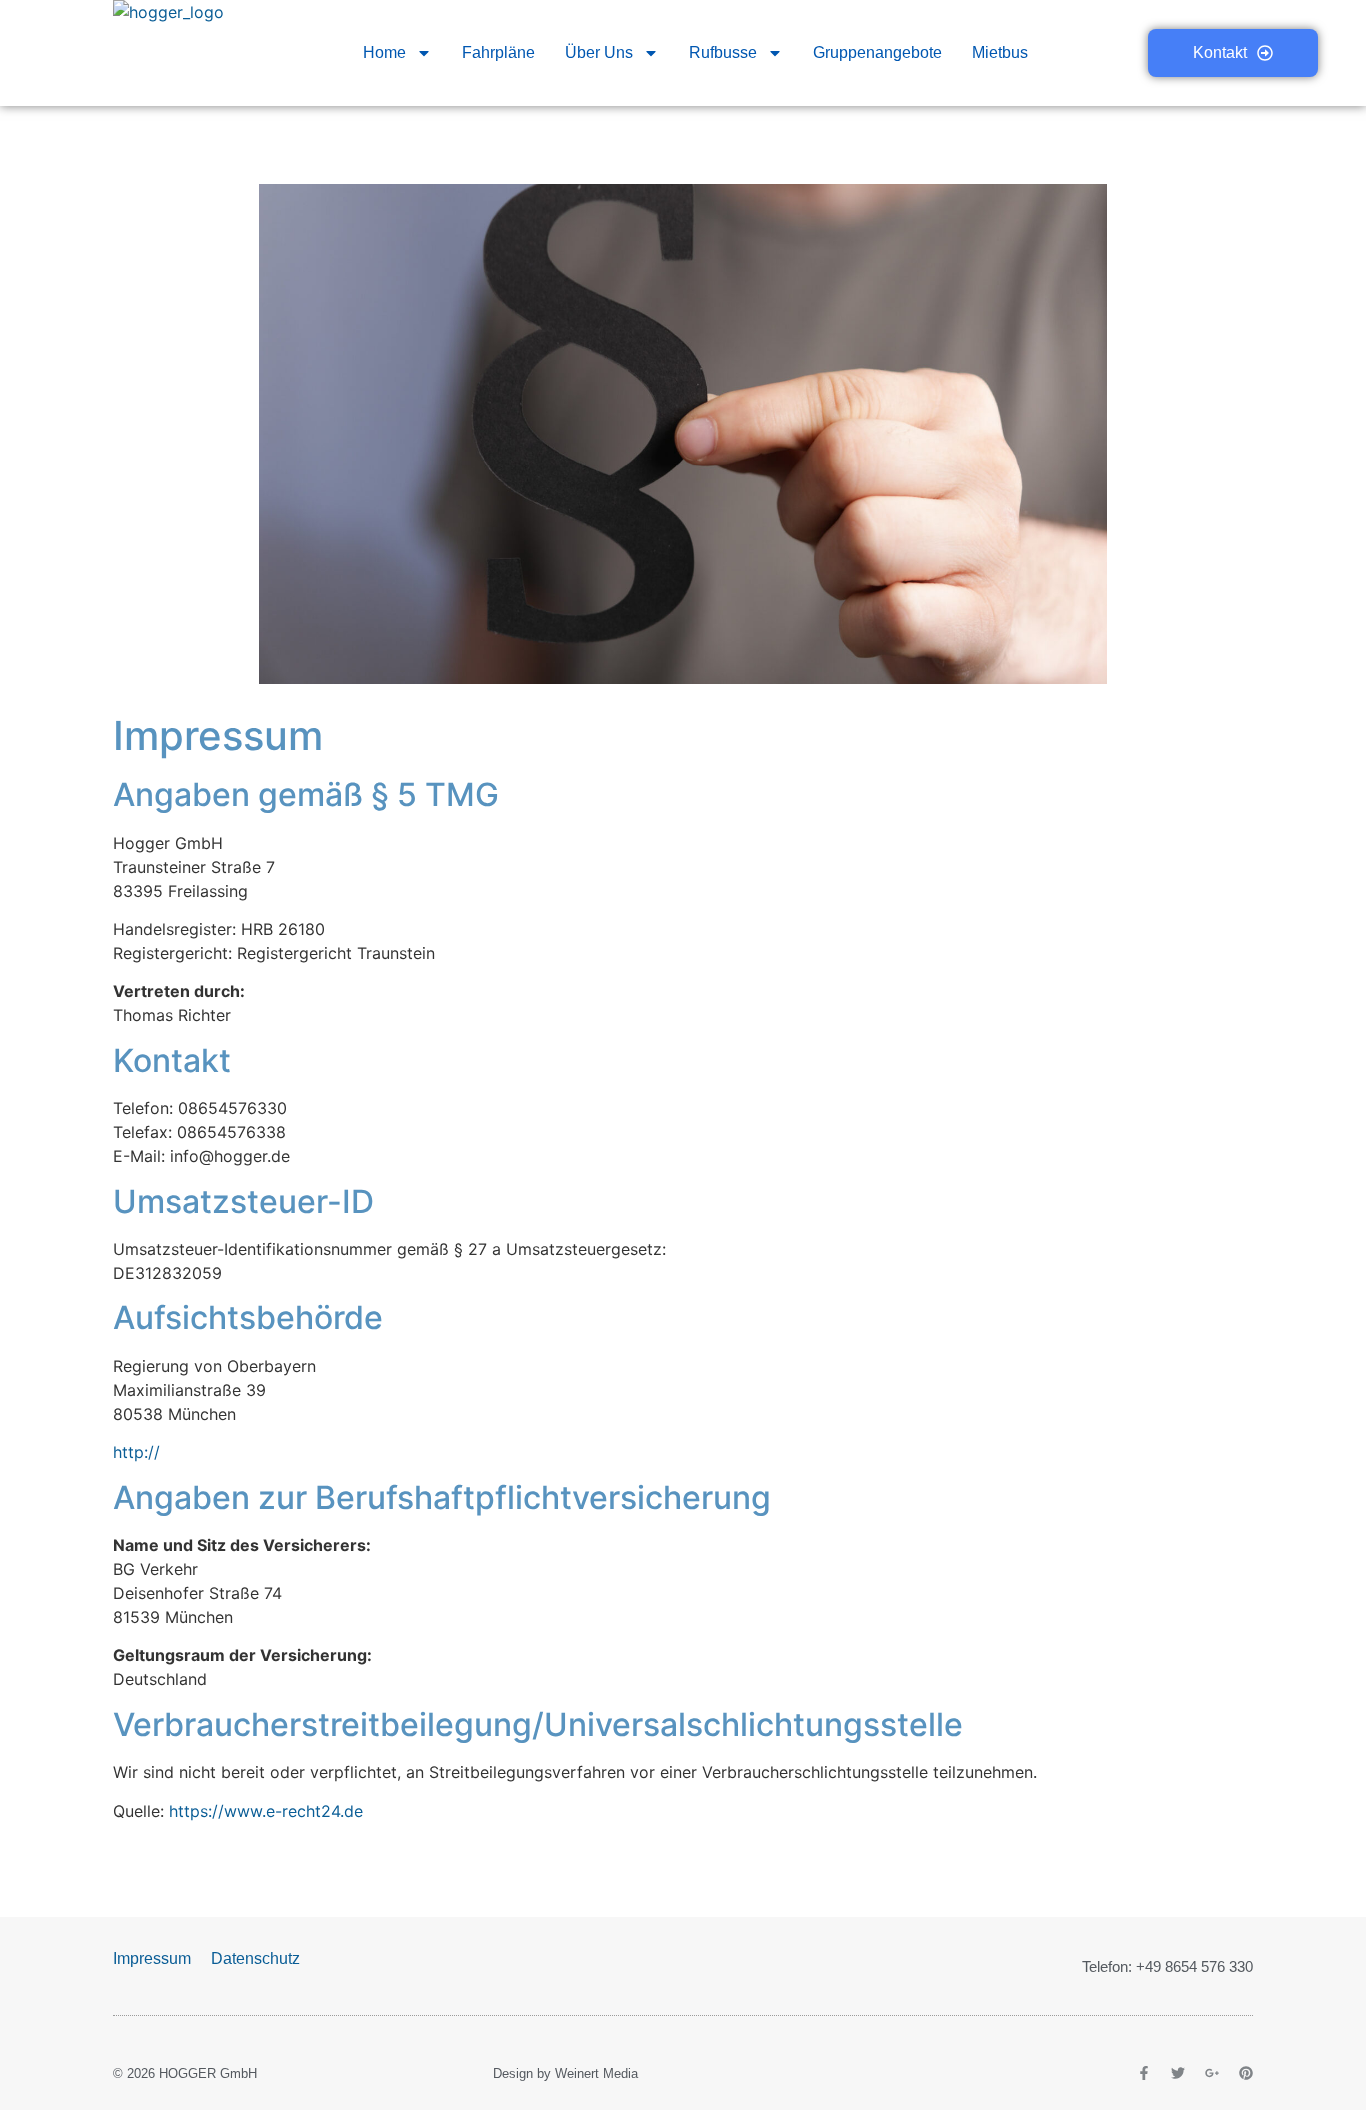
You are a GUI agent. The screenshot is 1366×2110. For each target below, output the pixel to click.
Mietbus (1000, 52)
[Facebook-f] (1144, 2073)
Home (384, 52)
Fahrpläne (498, 52)
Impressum (152, 1958)
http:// (136, 1452)
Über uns (599, 52)
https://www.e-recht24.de (266, 1811)
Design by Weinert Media (565, 2073)
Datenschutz (255, 1958)
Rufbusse (723, 52)
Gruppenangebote (877, 52)
